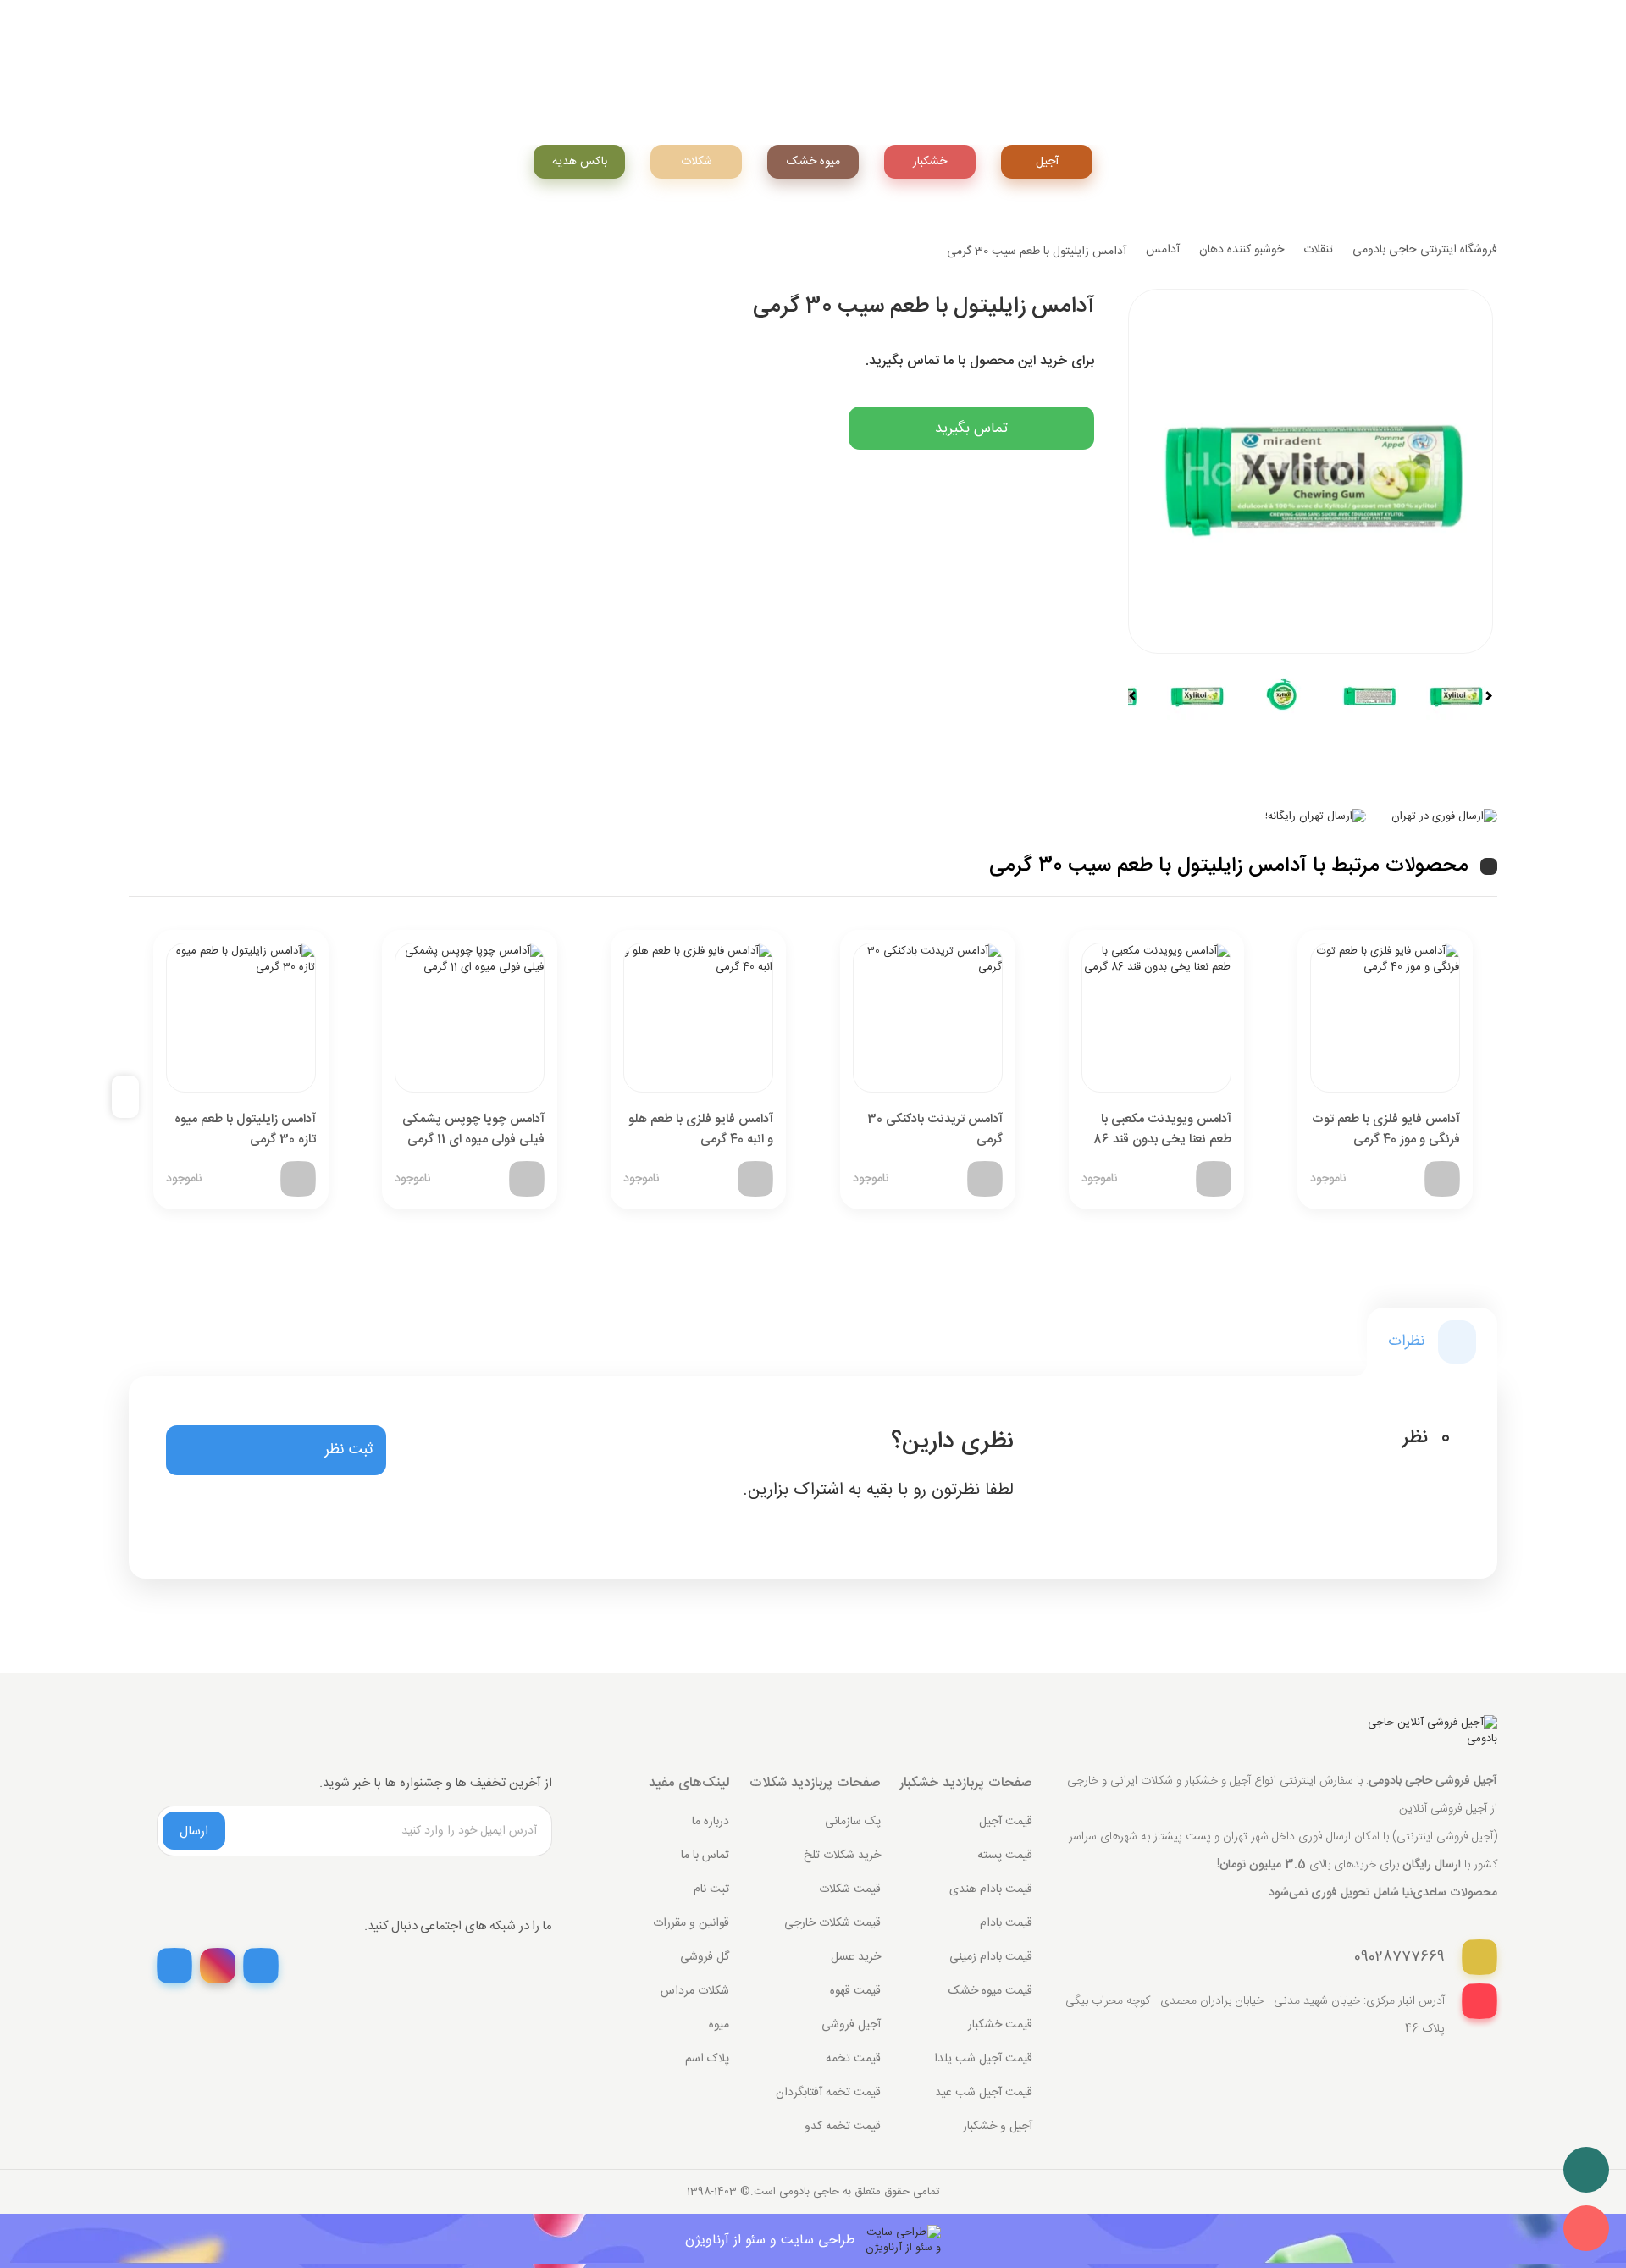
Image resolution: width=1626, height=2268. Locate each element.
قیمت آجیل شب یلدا (983, 2059)
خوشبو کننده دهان (1242, 250)
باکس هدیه (580, 162)
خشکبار (930, 162)
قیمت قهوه (855, 1991)
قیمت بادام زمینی (991, 1957)
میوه (719, 2025)
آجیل (1047, 162)
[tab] (1432, 1342)
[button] (276, 1451)
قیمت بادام (1006, 1923)
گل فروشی (705, 1957)
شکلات (697, 162)
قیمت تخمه (853, 2059)
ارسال (194, 1831)
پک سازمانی (853, 1822)
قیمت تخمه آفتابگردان (828, 2093)
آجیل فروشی (851, 2025)
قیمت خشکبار (1000, 2025)
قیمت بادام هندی (991, 1889)
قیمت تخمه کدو (843, 2127)
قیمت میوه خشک (990, 1991)
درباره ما (711, 1822)
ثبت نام (711, 1889)
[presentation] (132, 1097)
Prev (1140, 696)
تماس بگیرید (971, 429)
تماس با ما (705, 1856)
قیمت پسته (1005, 1856)
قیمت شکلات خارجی (832, 1923)
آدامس (1163, 250)
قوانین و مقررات (691, 1923)
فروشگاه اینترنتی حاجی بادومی (1425, 250)
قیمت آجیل (1006, 1822)
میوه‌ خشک (813, 162)
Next (1481, 696)
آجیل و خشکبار (998, 2127)
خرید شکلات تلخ (842, 1856)
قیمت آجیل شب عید (984, 2093)
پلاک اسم (707, 2059)
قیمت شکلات (850, 1889)
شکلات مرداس (695, 1991)
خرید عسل (856, 1957)
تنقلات (1318, 250)
